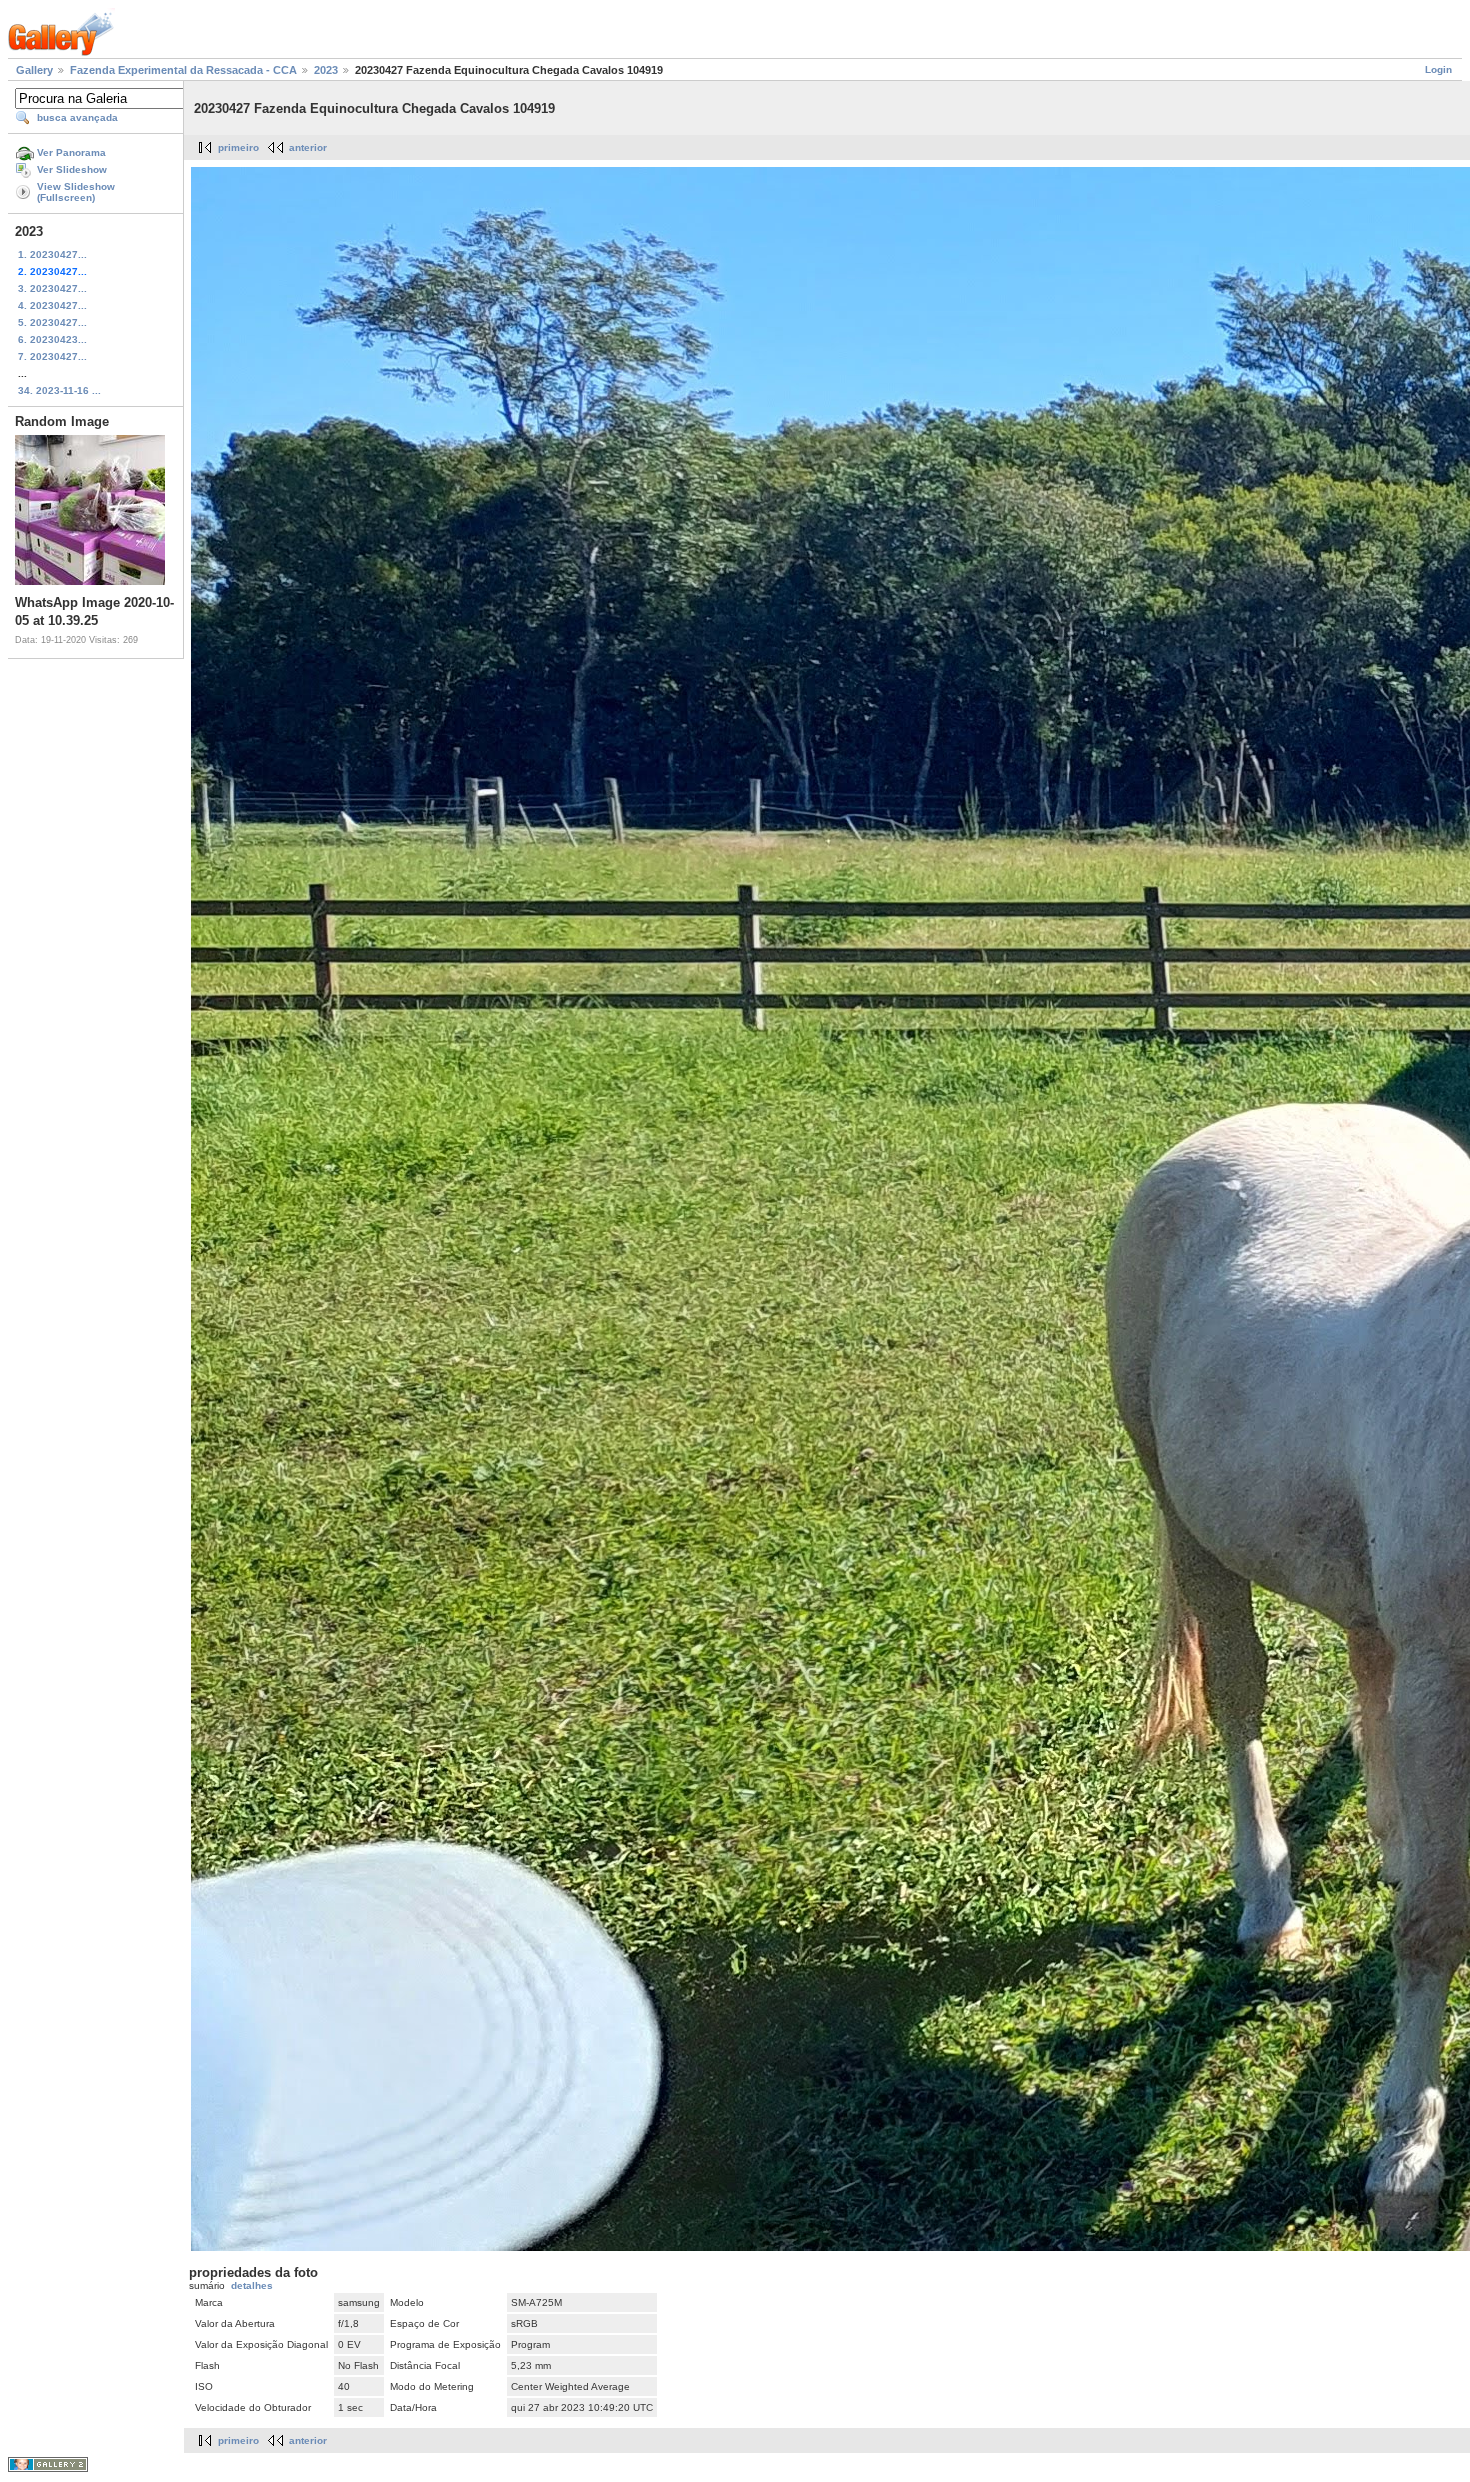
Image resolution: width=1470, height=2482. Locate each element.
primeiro (238, 147)
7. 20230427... (52, 356)
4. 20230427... (52, 305)
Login (1438, 69)
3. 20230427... (52, 288)
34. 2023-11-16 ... (59, 390)
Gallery (34, 70)
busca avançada (77, 117)
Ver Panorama (71, 152)
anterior (308, 147)
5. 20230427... (52, 322)
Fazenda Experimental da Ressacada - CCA (183, 70)
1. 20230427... (52, 254)
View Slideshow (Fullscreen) (76, 192)
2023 (326, 70)
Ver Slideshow (72, 169)
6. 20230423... (52, 339)
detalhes (252, 2285)
